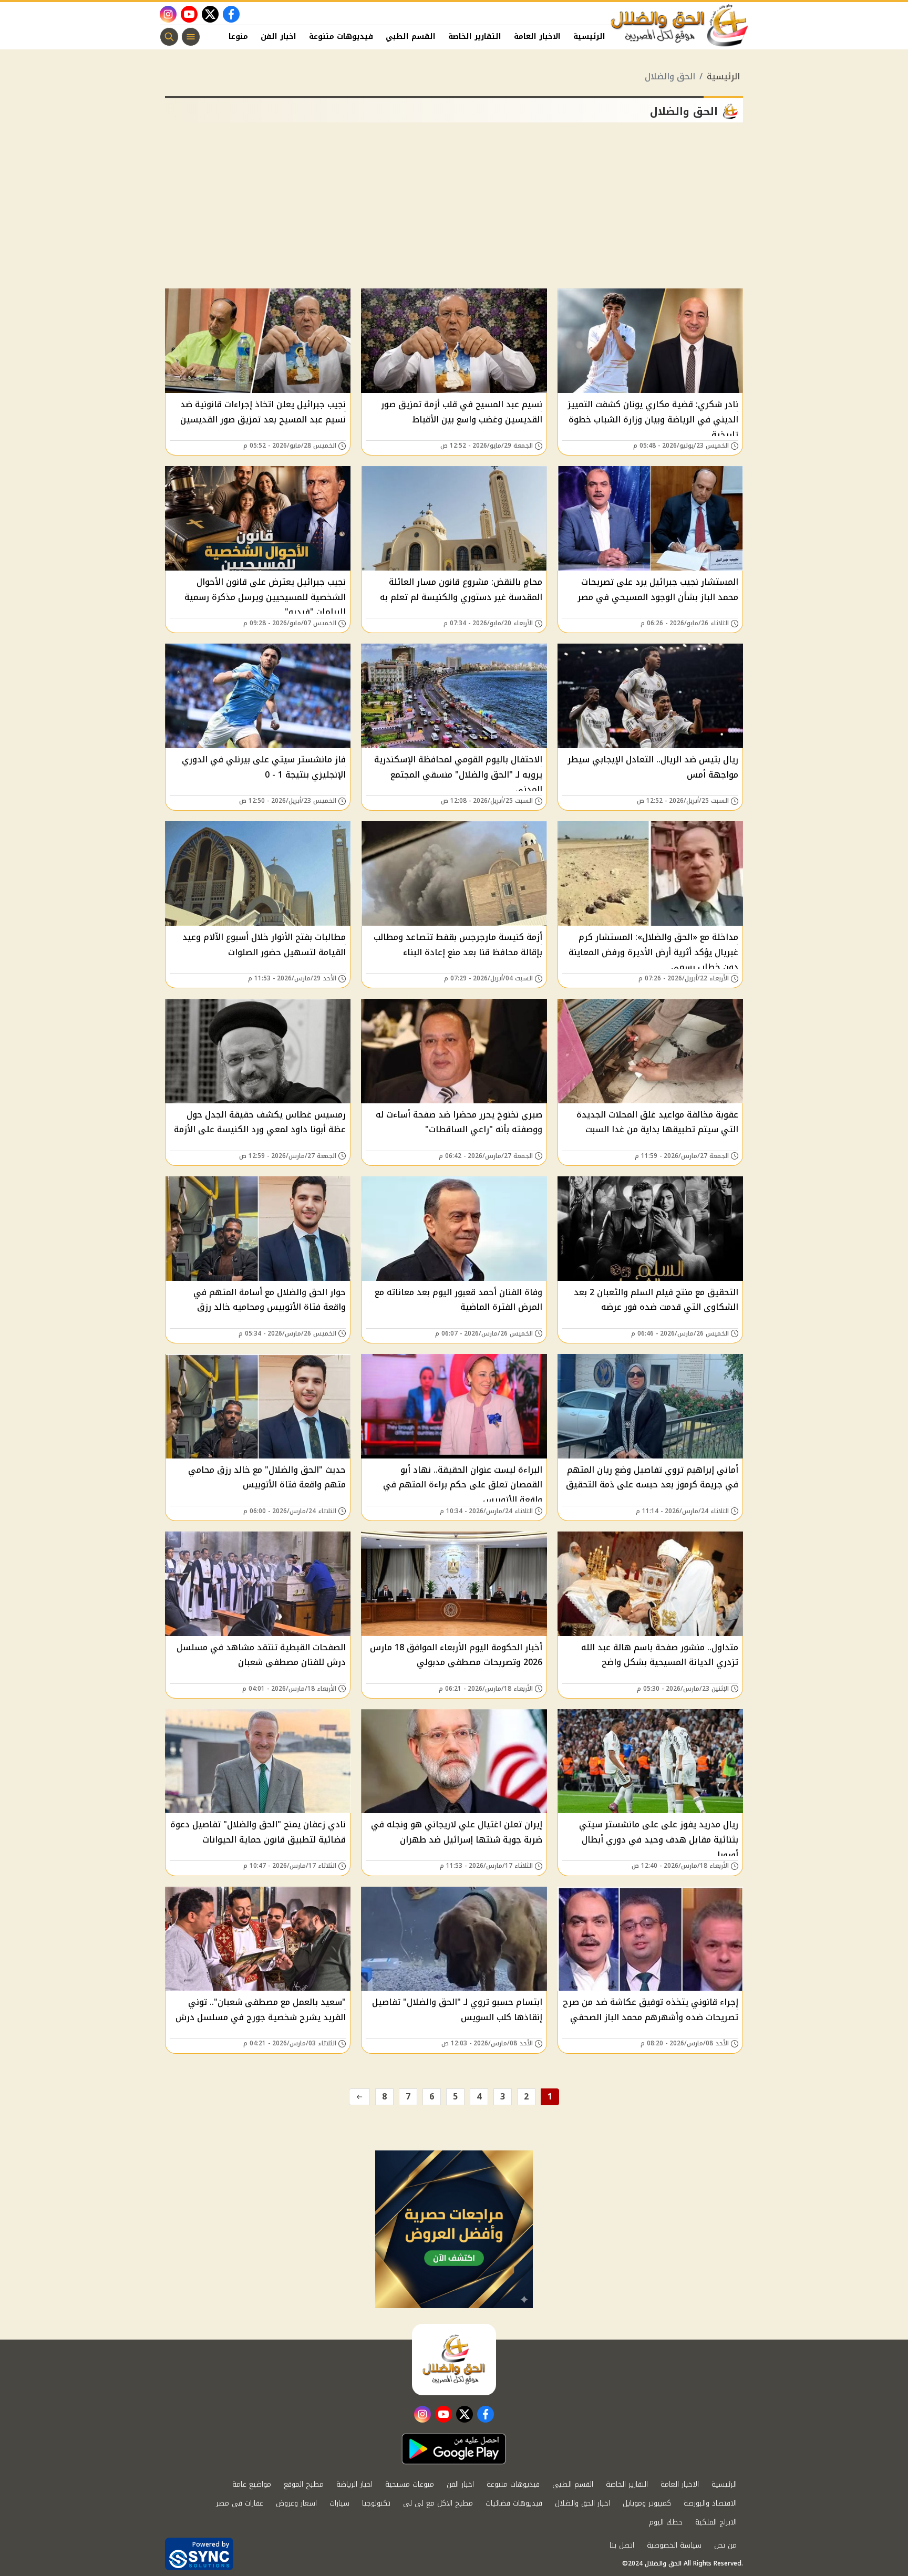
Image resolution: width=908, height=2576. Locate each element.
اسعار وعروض (296, 2503)
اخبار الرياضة (354, 2484)
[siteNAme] (680, 26)
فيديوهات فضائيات (514, 2503)
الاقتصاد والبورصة (710, 2503)
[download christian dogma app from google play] (454, 2449)
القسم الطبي (411, 37)
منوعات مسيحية (410, 2484)
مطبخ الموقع (304, 2484)
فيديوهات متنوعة (341, 37)
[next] (359, 2097)
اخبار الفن (278, 37)
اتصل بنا (622, 2545)
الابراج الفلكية (716, 2522)
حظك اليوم (666, 2522)
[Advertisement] (454, 210)
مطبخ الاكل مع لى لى (438, 2503)
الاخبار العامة (537, 37)
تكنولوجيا (376, 2503)
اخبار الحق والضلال (582, 2503)
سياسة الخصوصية (674, 2545)
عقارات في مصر (240, 2503)
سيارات (339, 2503)
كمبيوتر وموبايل (647, 2503)
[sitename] (454, 2360)
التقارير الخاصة (475, 37)
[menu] (191, 37)
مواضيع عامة (252, 2484)
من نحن (725, 2545)
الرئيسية (589, 37)
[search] (169, 37)
